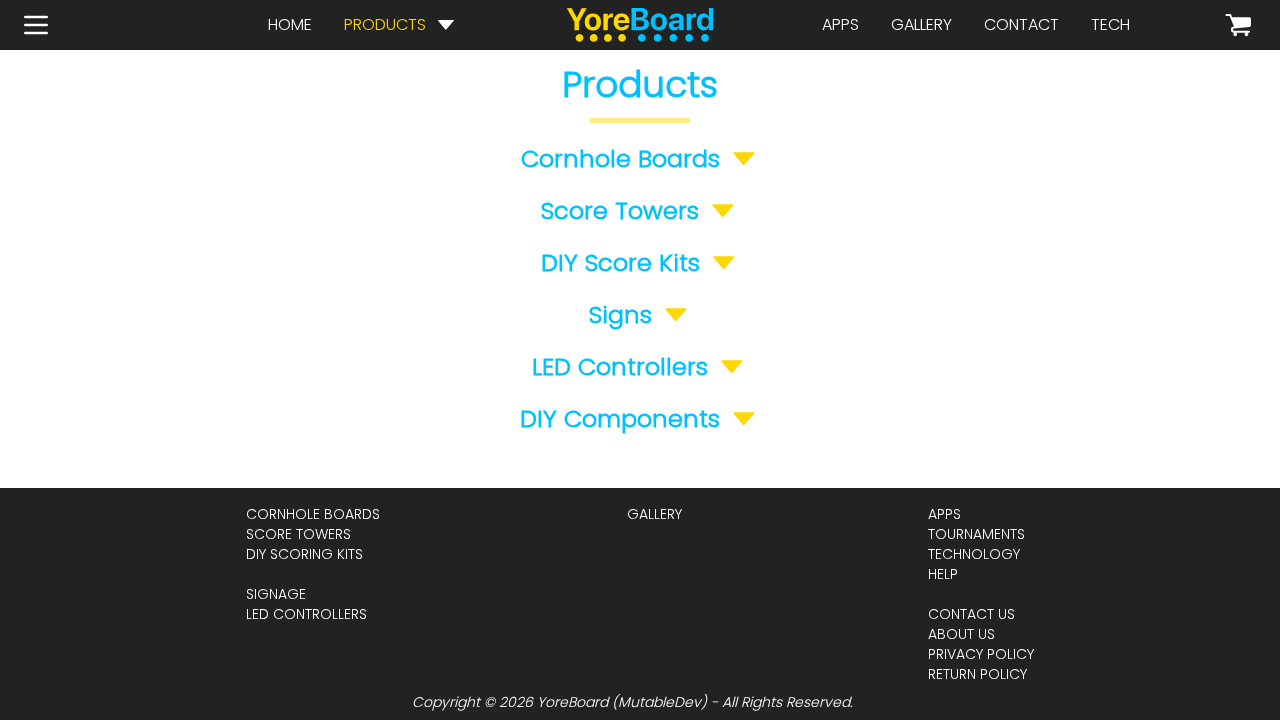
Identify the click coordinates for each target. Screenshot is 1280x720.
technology (974, 554)
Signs (620, 315)
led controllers (306, 614)
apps (840, 24)
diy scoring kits (304, 554)
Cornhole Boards (620, 159)
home (290, 24)
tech (1110, 24)
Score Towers (620, 211)
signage (276, 594)
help (943, 574)
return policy (977, 674)
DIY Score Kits (620, 263)
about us (961, 634)
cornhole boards (313, 514)
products (385, 24)
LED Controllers (620, 367)
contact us (971, 614)
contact (1021, 24)
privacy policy (981, 654)
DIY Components (620, 419)
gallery (921, 24)
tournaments (976, 534)
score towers (298, 534)
